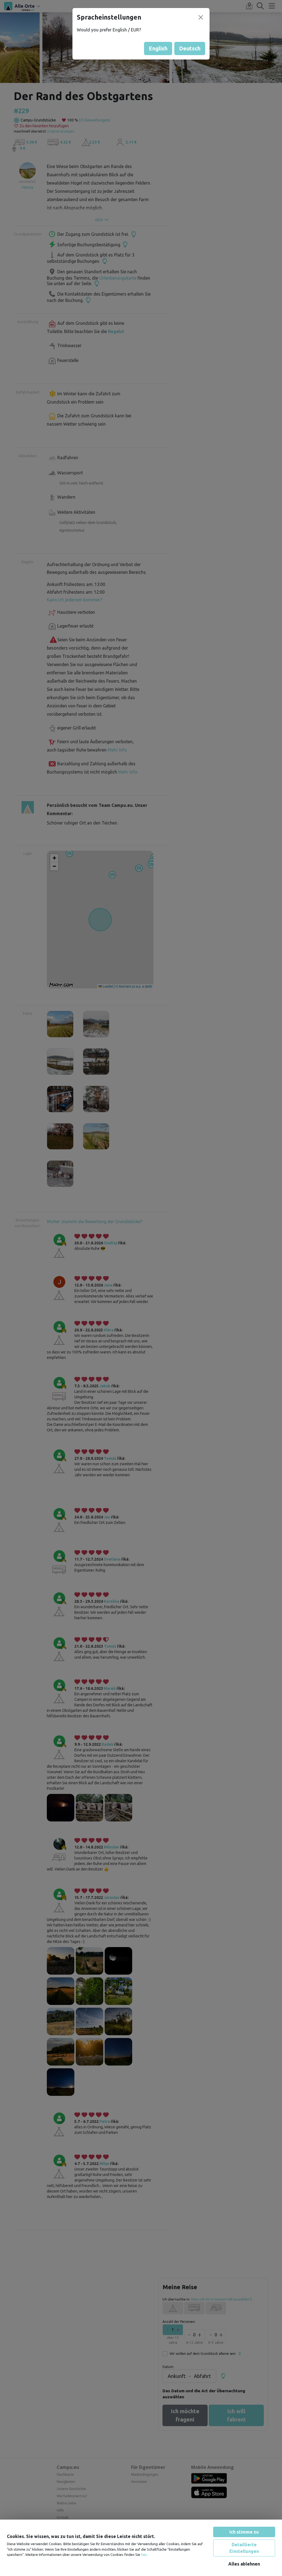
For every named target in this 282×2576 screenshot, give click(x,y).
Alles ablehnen (244, 2564)
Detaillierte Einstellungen (244, 2548)
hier (144, 2555)
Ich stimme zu (244, 2532)
